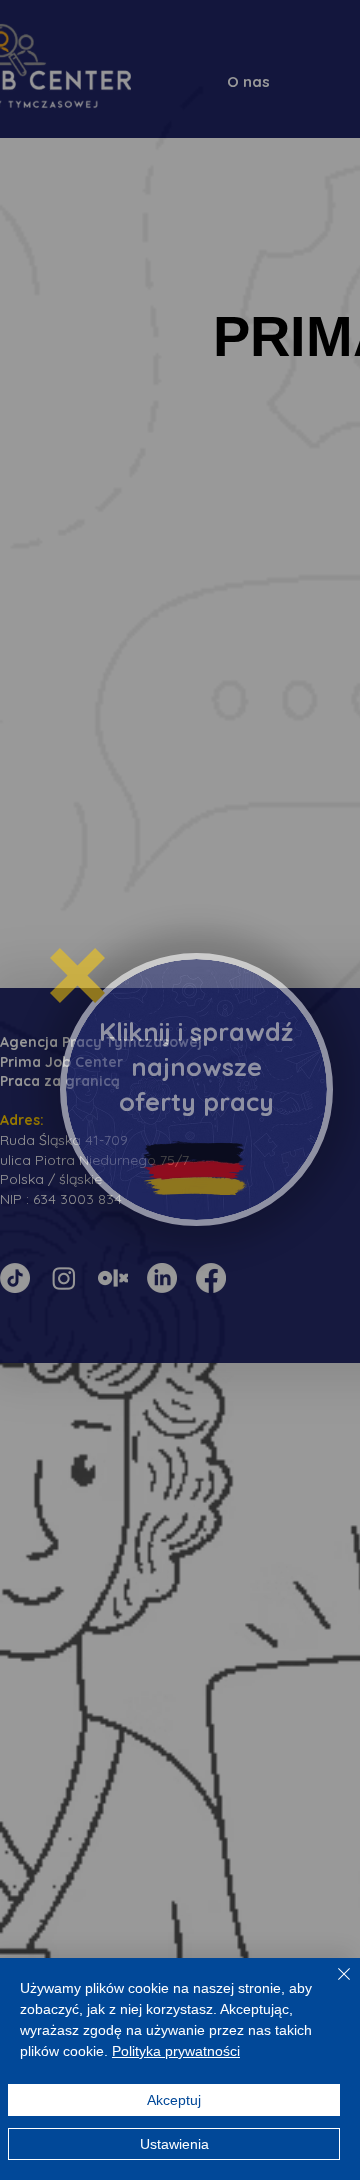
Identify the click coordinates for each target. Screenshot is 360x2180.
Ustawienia (174, 2144)
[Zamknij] (332, 1986)
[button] (77, 975)
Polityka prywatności (176, 2051)
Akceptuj (174, 2100)
